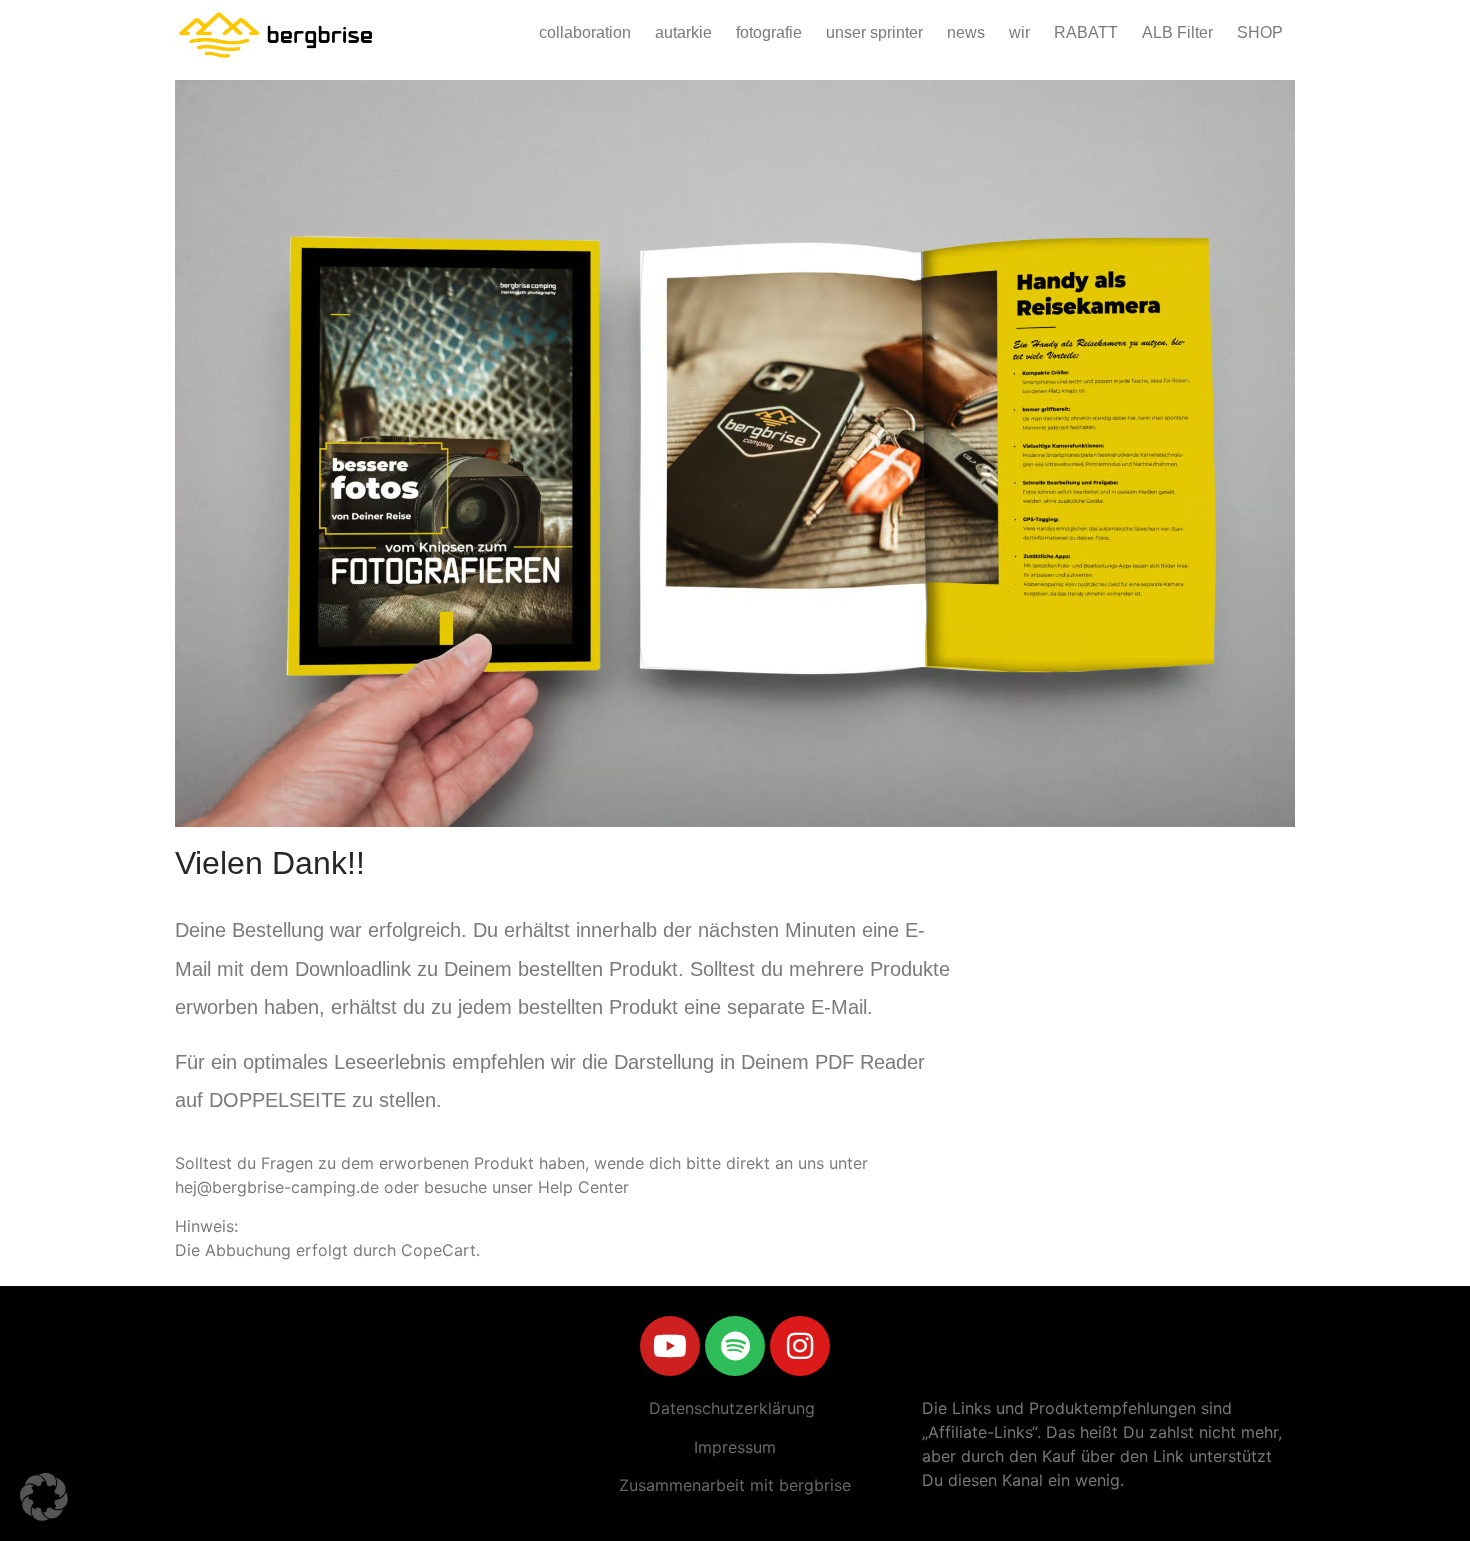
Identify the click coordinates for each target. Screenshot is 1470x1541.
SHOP (1260, 32)
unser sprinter (874, 32)
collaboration (585, 32)
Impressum (735, 1447)
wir (1019, 32)
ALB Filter (1177, 32)
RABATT (1086, 32)
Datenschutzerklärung (732, 1408)
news (966, 32)
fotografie (769, 32)
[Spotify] (735, 1346)
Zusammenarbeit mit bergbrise (735, 1485)
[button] (44, 1497)
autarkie (683, 32)
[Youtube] (670, 1346)
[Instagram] (800, 1346)
